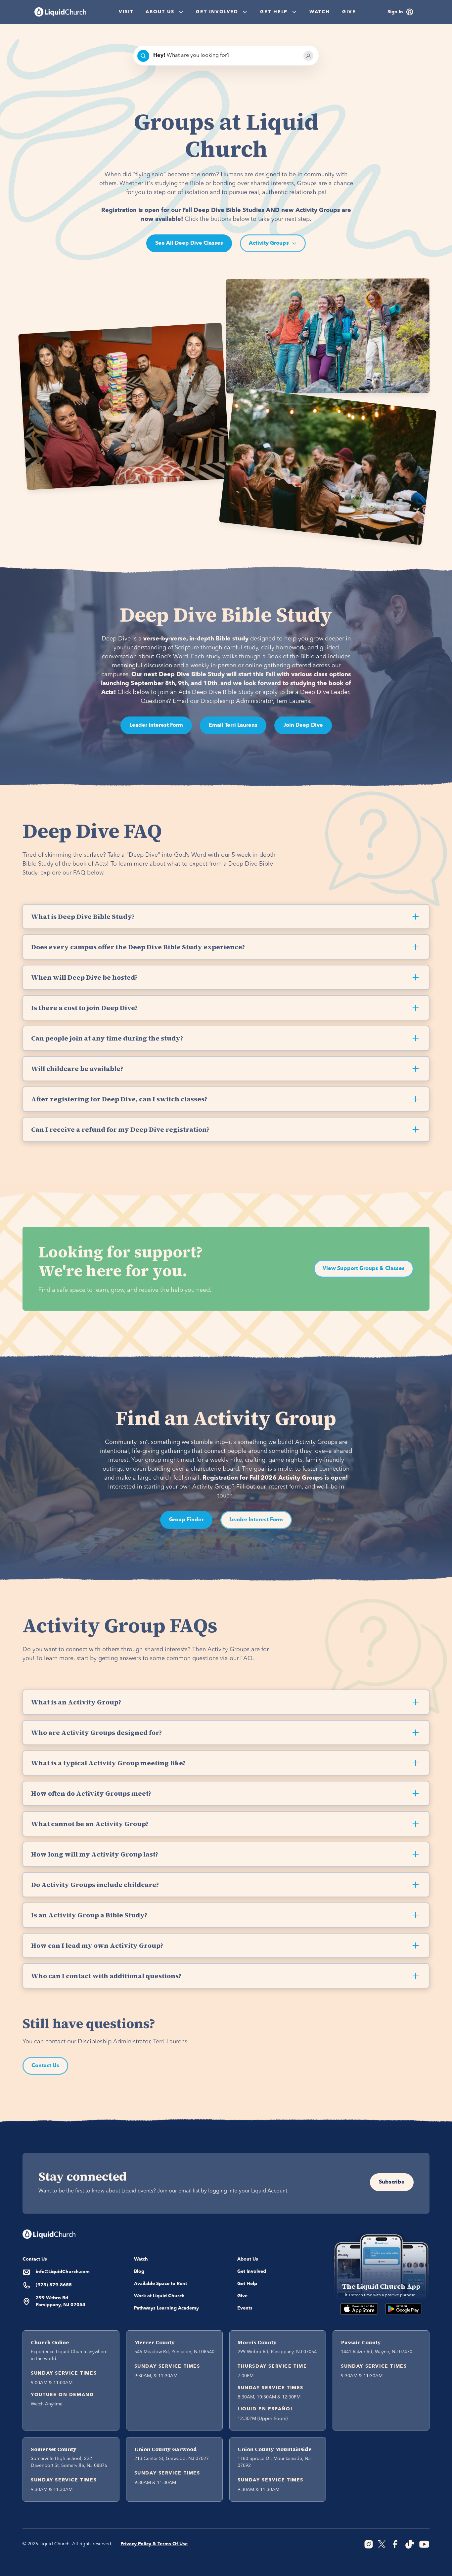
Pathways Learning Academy (166, 2308)
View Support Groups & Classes (364, 1269)
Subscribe (392, 2182)
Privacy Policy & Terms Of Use (154, 2544)
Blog (139, 2271)
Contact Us (45, 2066)
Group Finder (186, 1520)
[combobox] (226, 56)
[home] (60, 12)
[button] (164, 12)
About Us (248, 2259)
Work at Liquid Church (159, 2296)
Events (245, 2308)
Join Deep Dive (303, 725)
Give (349, 12)
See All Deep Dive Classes (189, 243)
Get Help (247, 2284)
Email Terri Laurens (233, 725)
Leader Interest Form (156, 725)
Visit (126, 12)
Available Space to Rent (160, 2284)
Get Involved (252, 2271)
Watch (320, 12)
